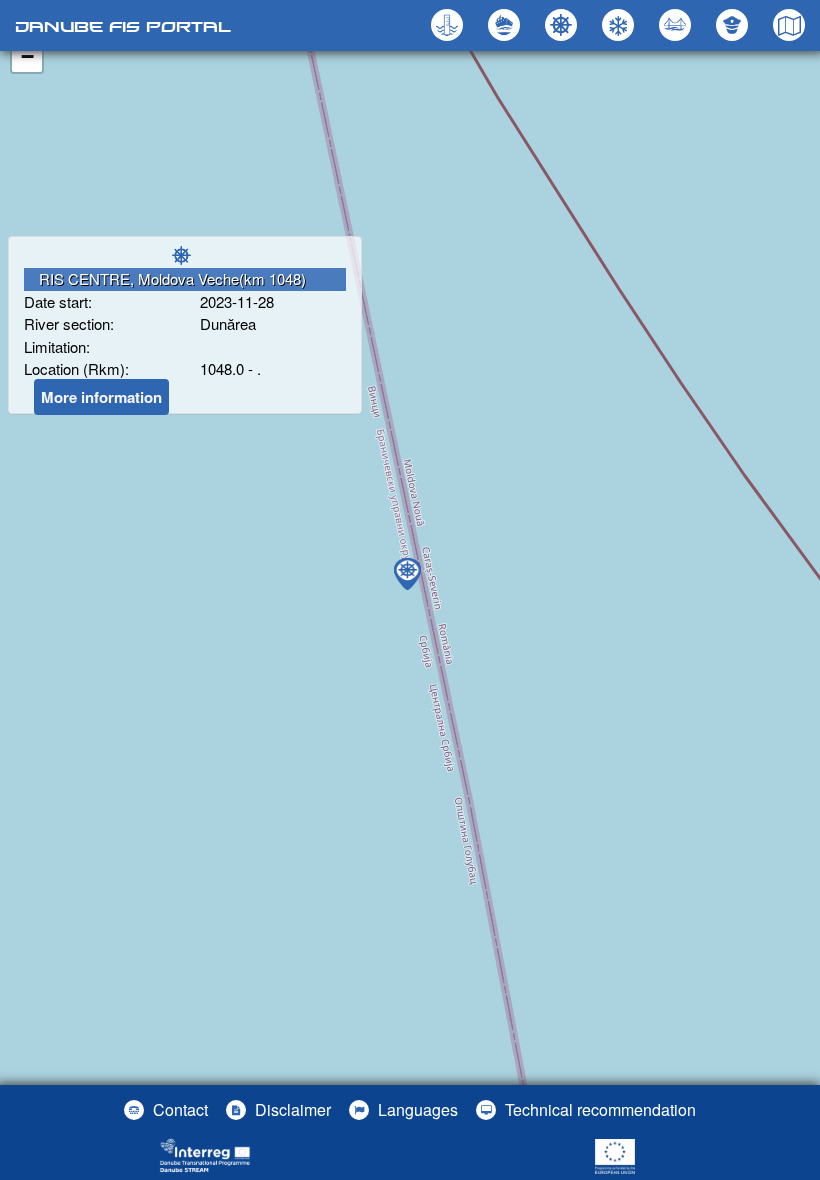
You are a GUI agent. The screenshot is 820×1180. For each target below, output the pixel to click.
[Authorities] (734, 25)
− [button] (27, 56)
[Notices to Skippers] (563, 25)
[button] (677, 25)
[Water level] (449, 25)
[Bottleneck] (506, 25)
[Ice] (620, 25)
